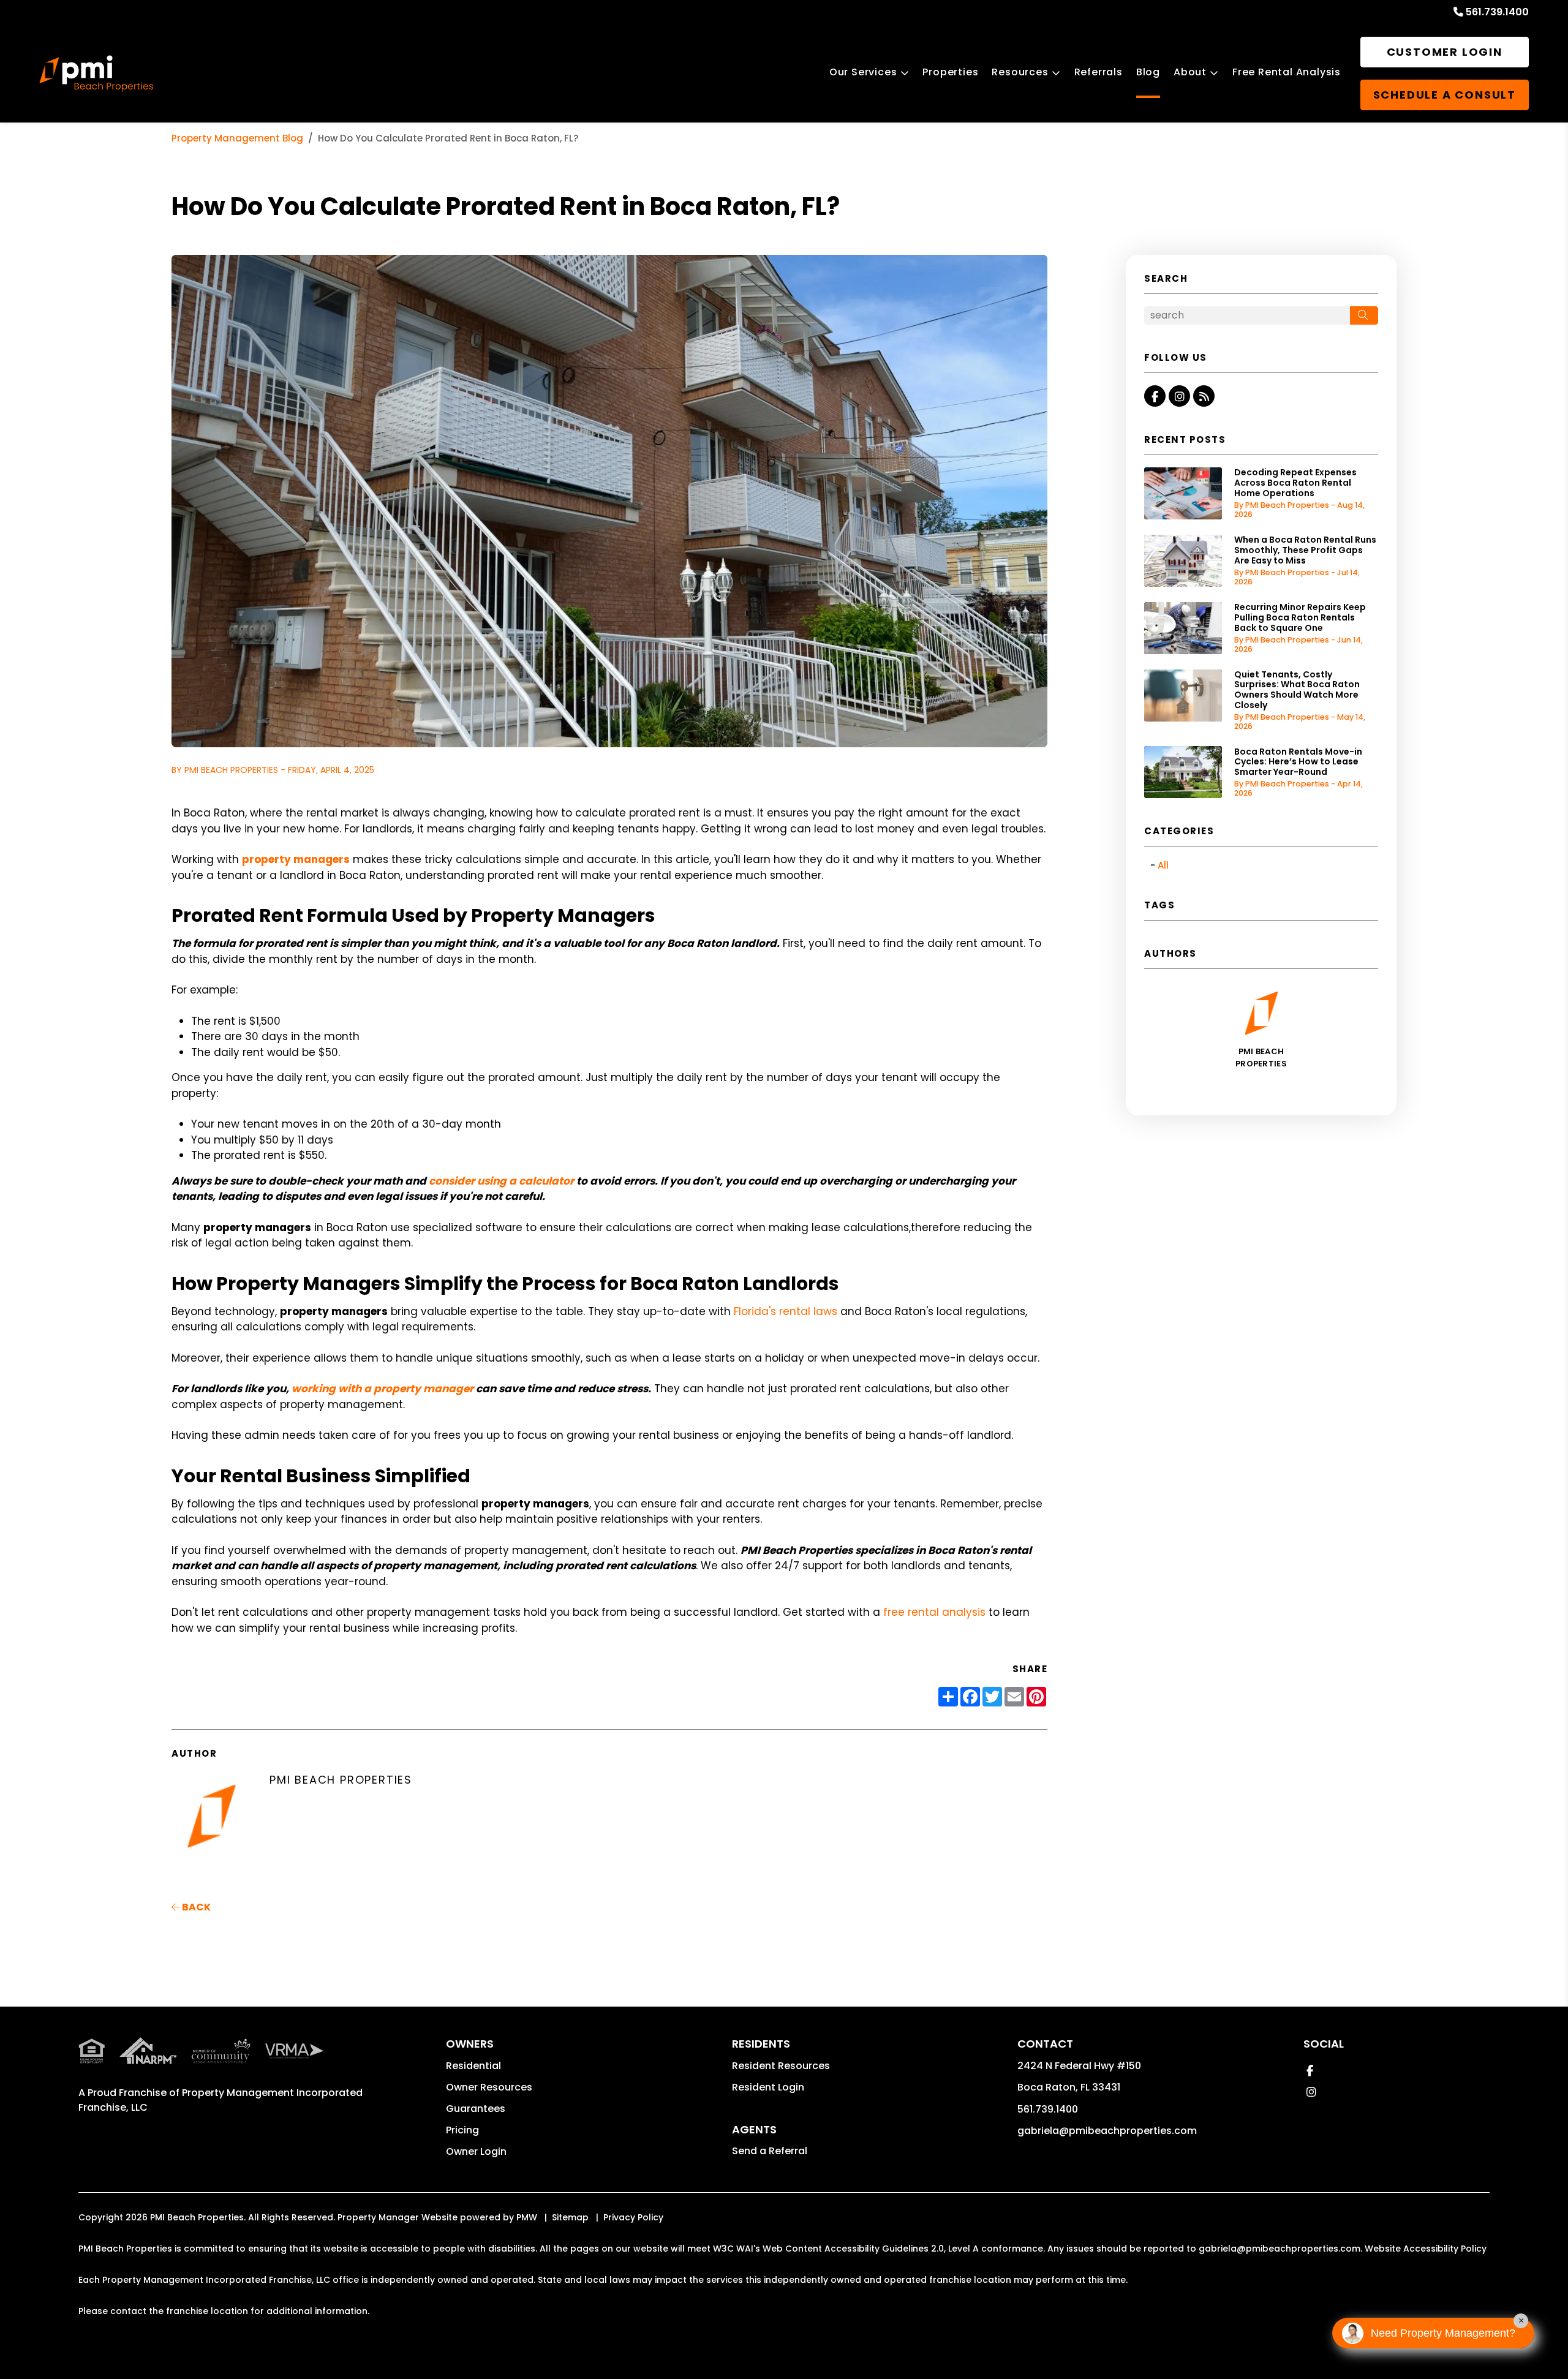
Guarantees (476, 2109)
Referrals (1099, 72)
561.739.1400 (1497, 12)
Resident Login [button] (768, 2087)
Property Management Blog (237, 138)
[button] (1155, 396)
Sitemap (570, 2217)
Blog (1148, 72)
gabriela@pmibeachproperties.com (1107, 2131)
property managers (296, 859)
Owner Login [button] (476, 2151)
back (195, 1907)
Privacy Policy (633, 2217)
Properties (950, 72)
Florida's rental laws (786, 1311)
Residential (473, 2066)
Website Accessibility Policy (1426, 2249)
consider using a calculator (501, 1181)
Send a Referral (770, 2151)
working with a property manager (383, 1389)
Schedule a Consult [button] (1445, 95)
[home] (96, 74)
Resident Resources (781, 2066)
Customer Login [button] (1445, 52)
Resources (1020, 72)
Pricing (462, 2130)
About (1190, 72)
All (1163, 865)
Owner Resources (489, 2087)
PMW (527, 2217)
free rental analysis (934, 1612)
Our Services (863, 72)
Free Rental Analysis (1287, 72)
